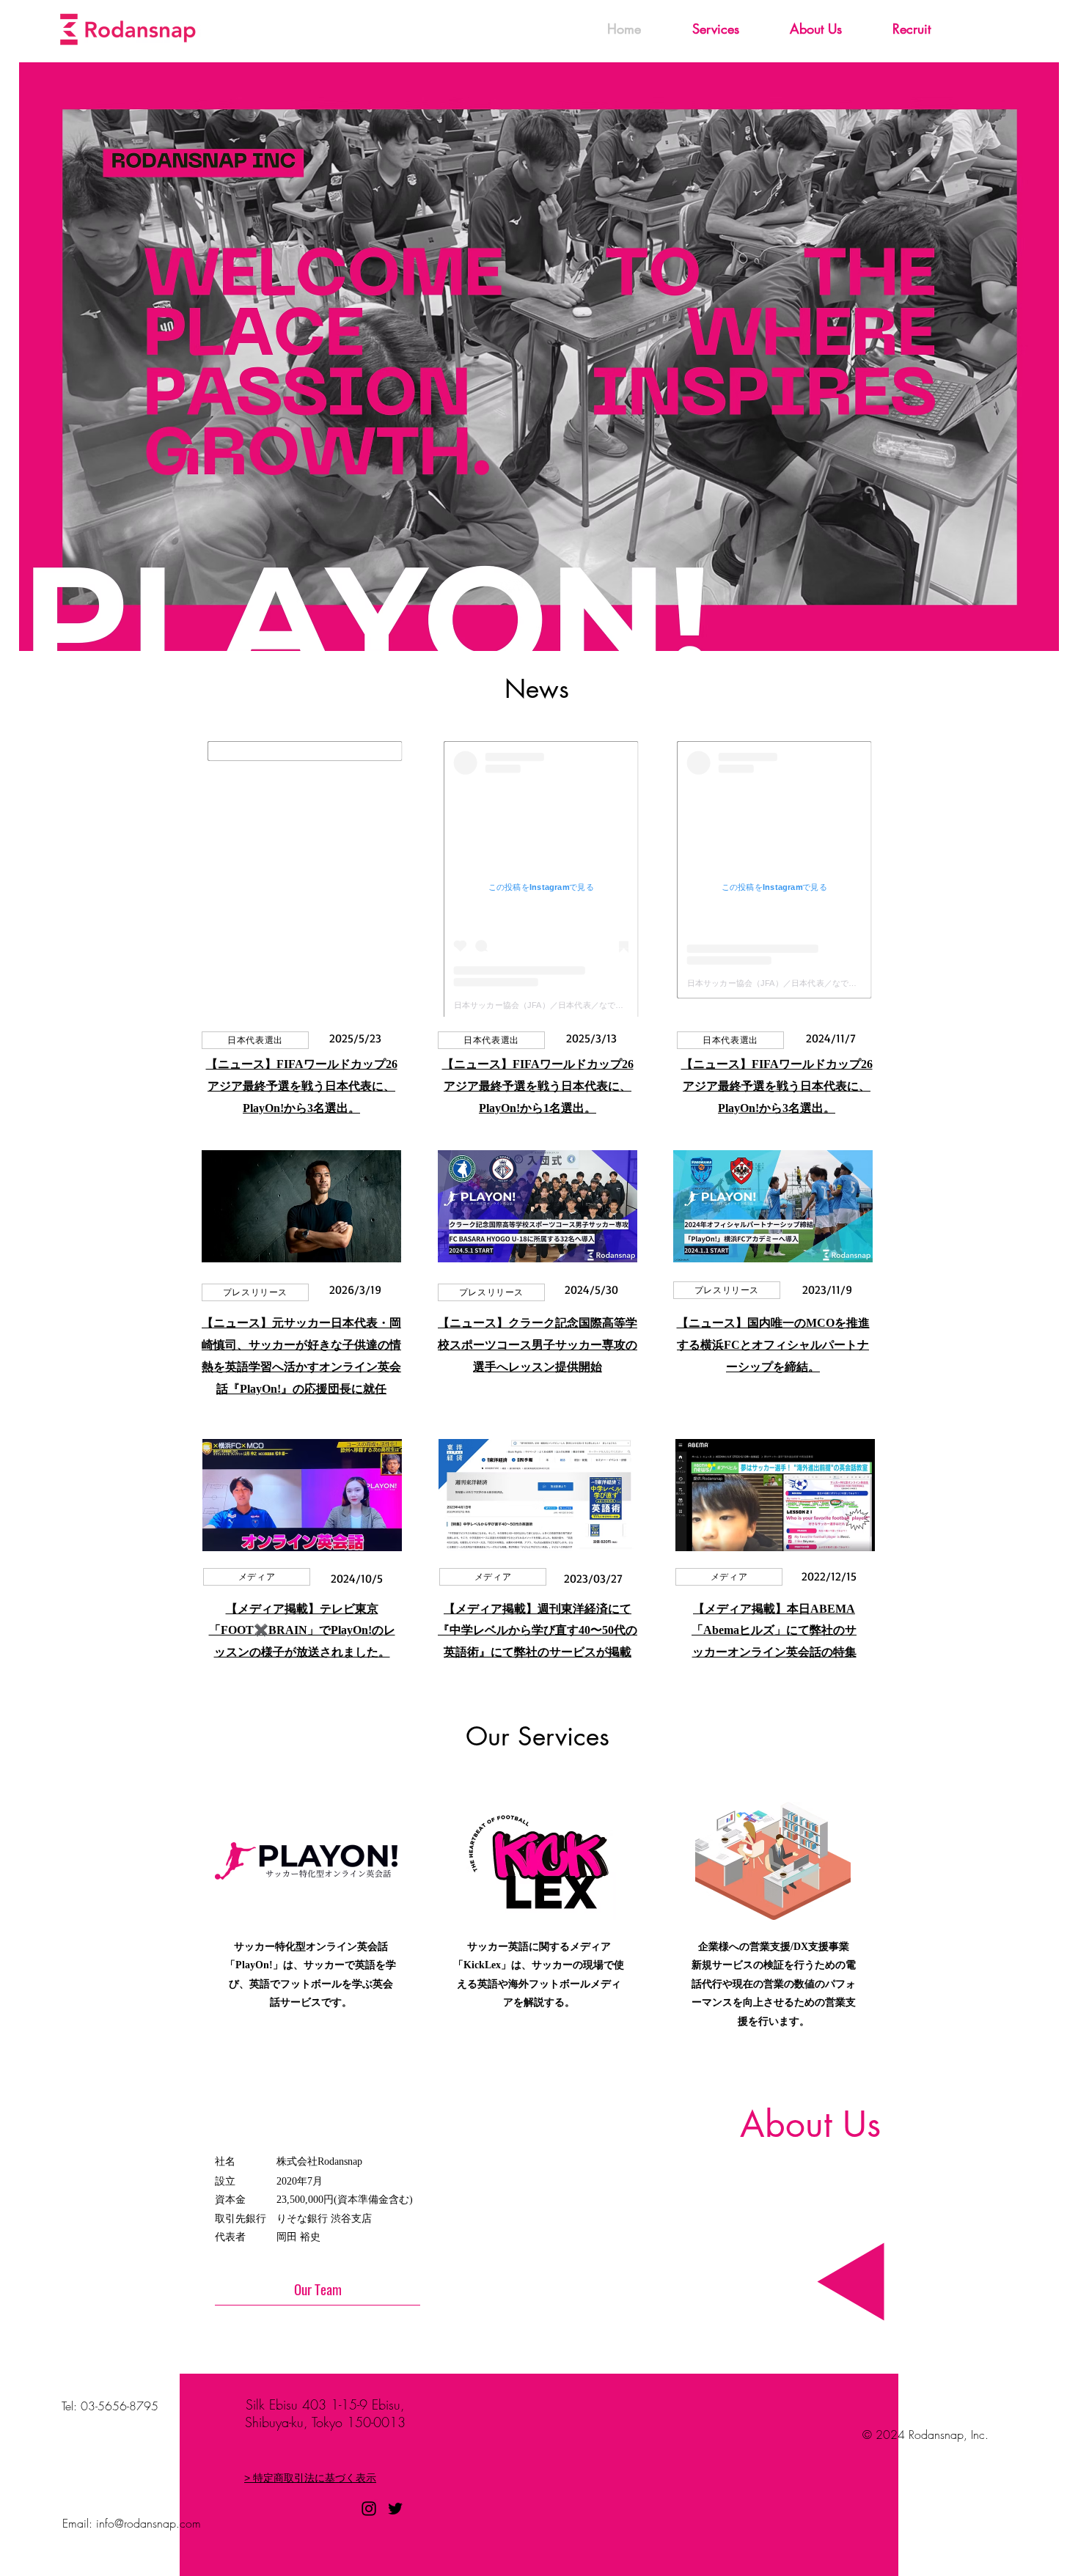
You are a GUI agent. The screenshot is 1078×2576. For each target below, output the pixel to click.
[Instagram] (369, 2509)
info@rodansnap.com (148, 2523)
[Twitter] (395, 2509)
